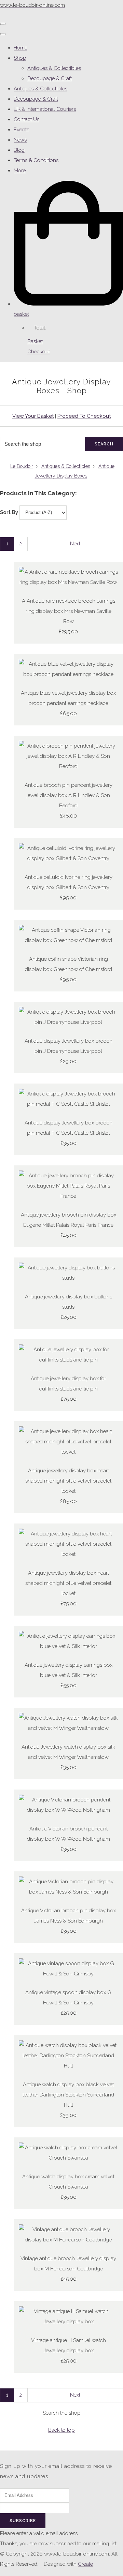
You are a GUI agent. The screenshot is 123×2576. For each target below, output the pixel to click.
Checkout (39, 352)
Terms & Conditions (36, 160)
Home (20, 48)
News (20, 140)
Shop (20, 58)
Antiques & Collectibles (54, 68)
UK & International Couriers (45, 109)
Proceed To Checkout (84, 416)
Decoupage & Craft (50, 78)
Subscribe (23, 2521)
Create (85, 2564)
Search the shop (62, 2413)
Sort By (9, 512)
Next (75, 544)
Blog (19, 150)
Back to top (61, 2430)
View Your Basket (33, 416)
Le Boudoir (22, 466)
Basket (35, 341)
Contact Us (26, 119)
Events (21, 130)
